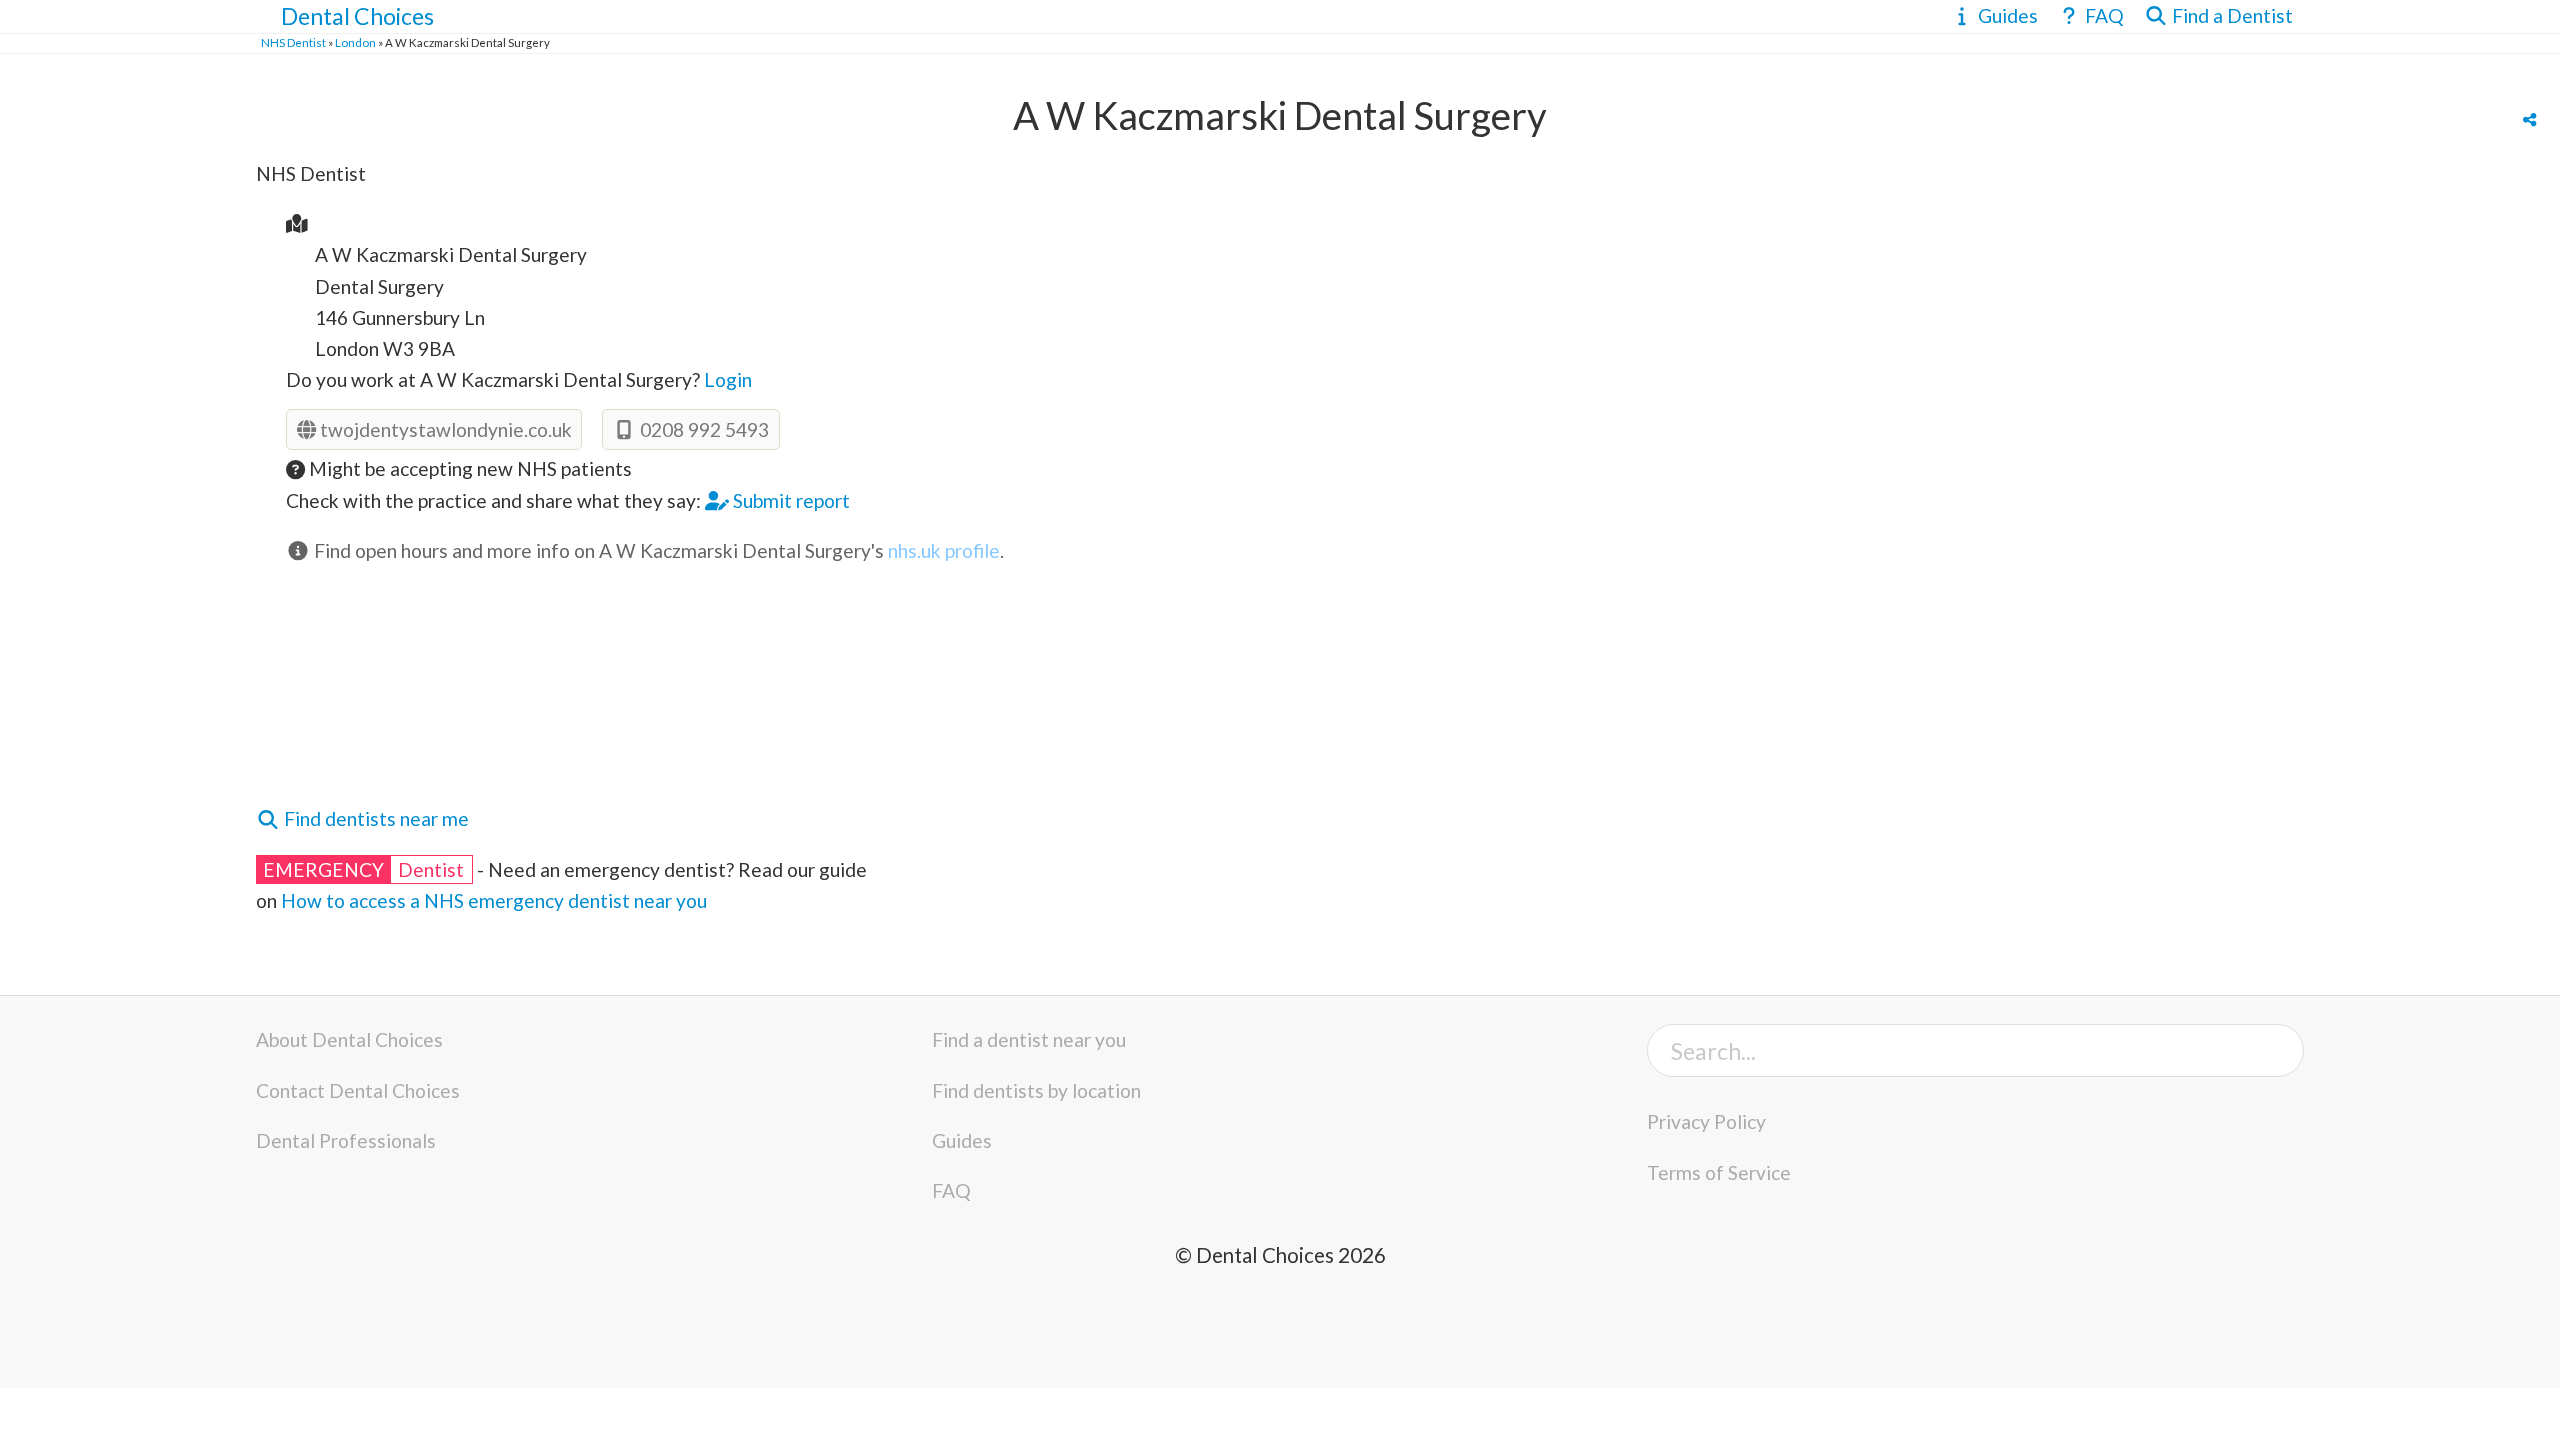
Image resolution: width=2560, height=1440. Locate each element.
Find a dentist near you (1029, 1039)
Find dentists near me (374, 818)
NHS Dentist (293, 42)
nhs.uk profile (944, 550)
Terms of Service (1719, 1172)
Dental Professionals (346, 1140)
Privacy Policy (1706, 1121)
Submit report (789, 500)
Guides (962, 1140)
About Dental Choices (349, 1039)
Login (728, 379)
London (355, 42)
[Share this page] (2529, 120)
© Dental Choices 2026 (1280, 1255)
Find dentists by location (1036, 1090)
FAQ (951, 1190)
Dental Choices (357, 16)
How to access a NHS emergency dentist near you (494, 900)
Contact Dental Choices (358, 1090)
